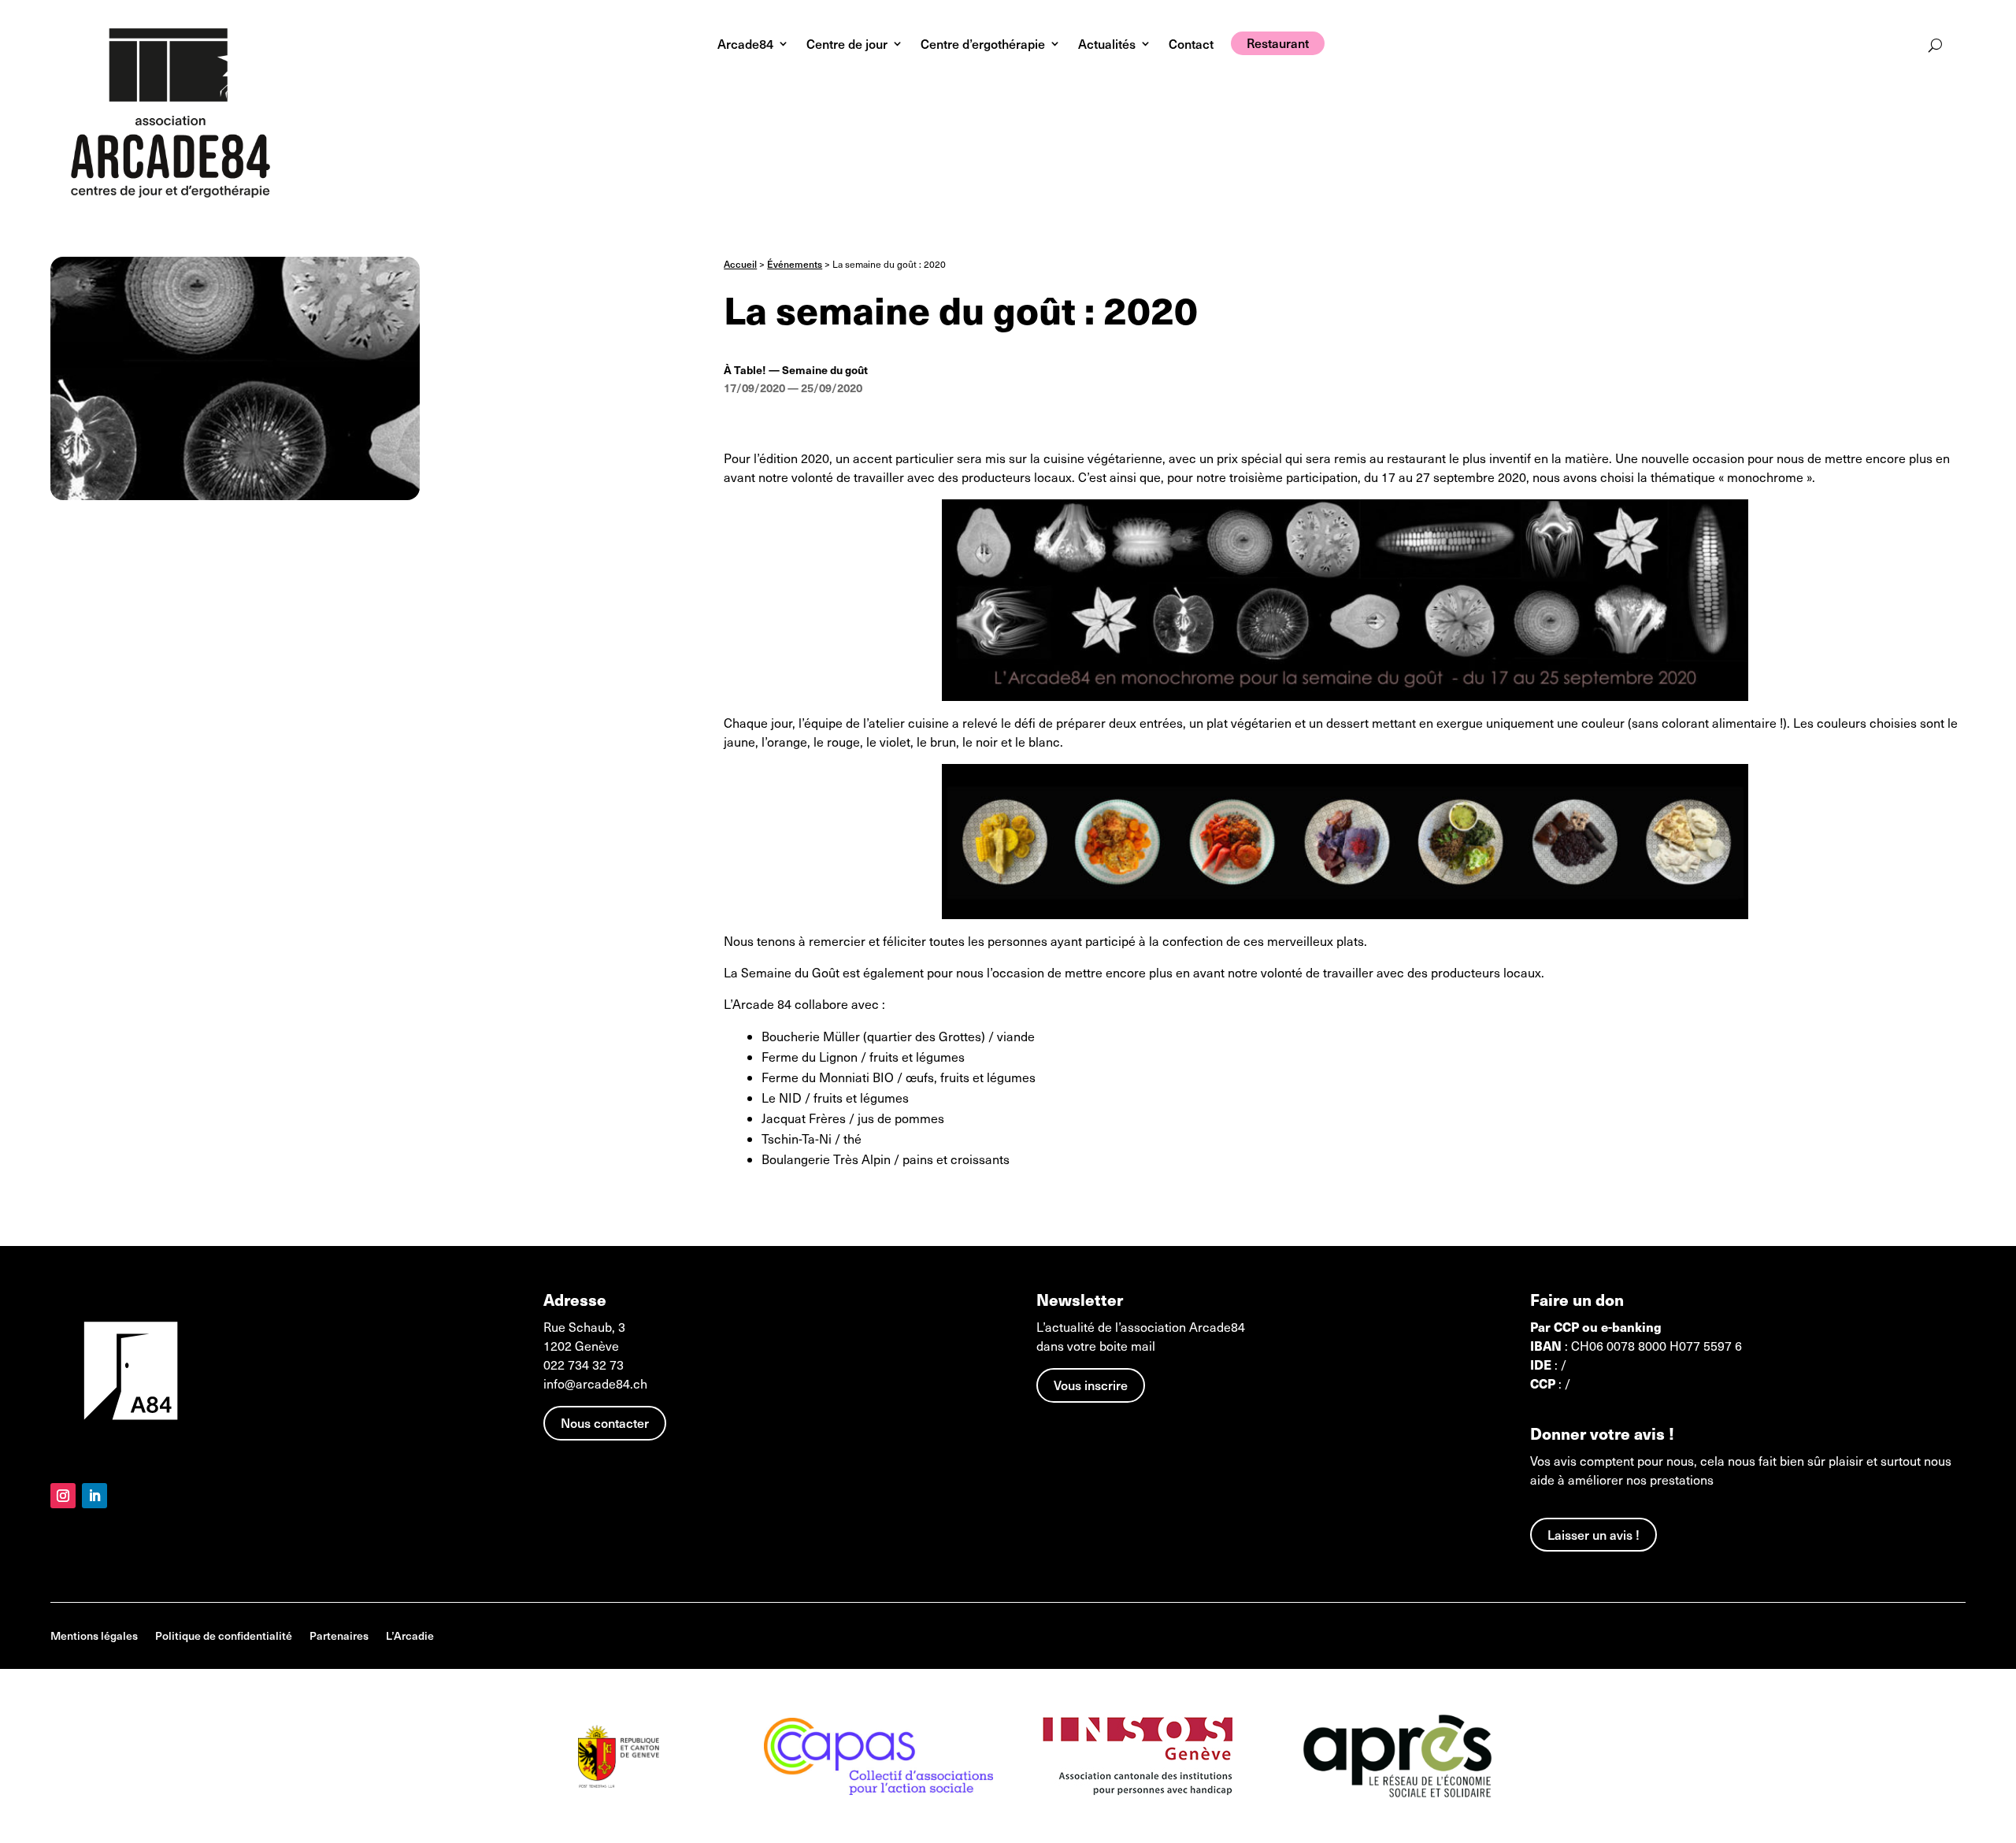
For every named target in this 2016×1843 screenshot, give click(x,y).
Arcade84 (745, 45)
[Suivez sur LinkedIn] (94, 1496)
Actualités (1107, 45)
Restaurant (1278, 43)
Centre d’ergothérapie (983, 45)
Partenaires (339, 1637)
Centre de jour (847, 45)
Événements (795, 264)
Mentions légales (94, 1637)
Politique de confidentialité (224, 1637)
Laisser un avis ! (1594, 1534)
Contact (1191, 45)
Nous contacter (605, 1422)
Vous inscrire (1091, 1385)
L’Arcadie (410, 1637)
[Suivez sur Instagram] (63, 1496)
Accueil (740, 264)
